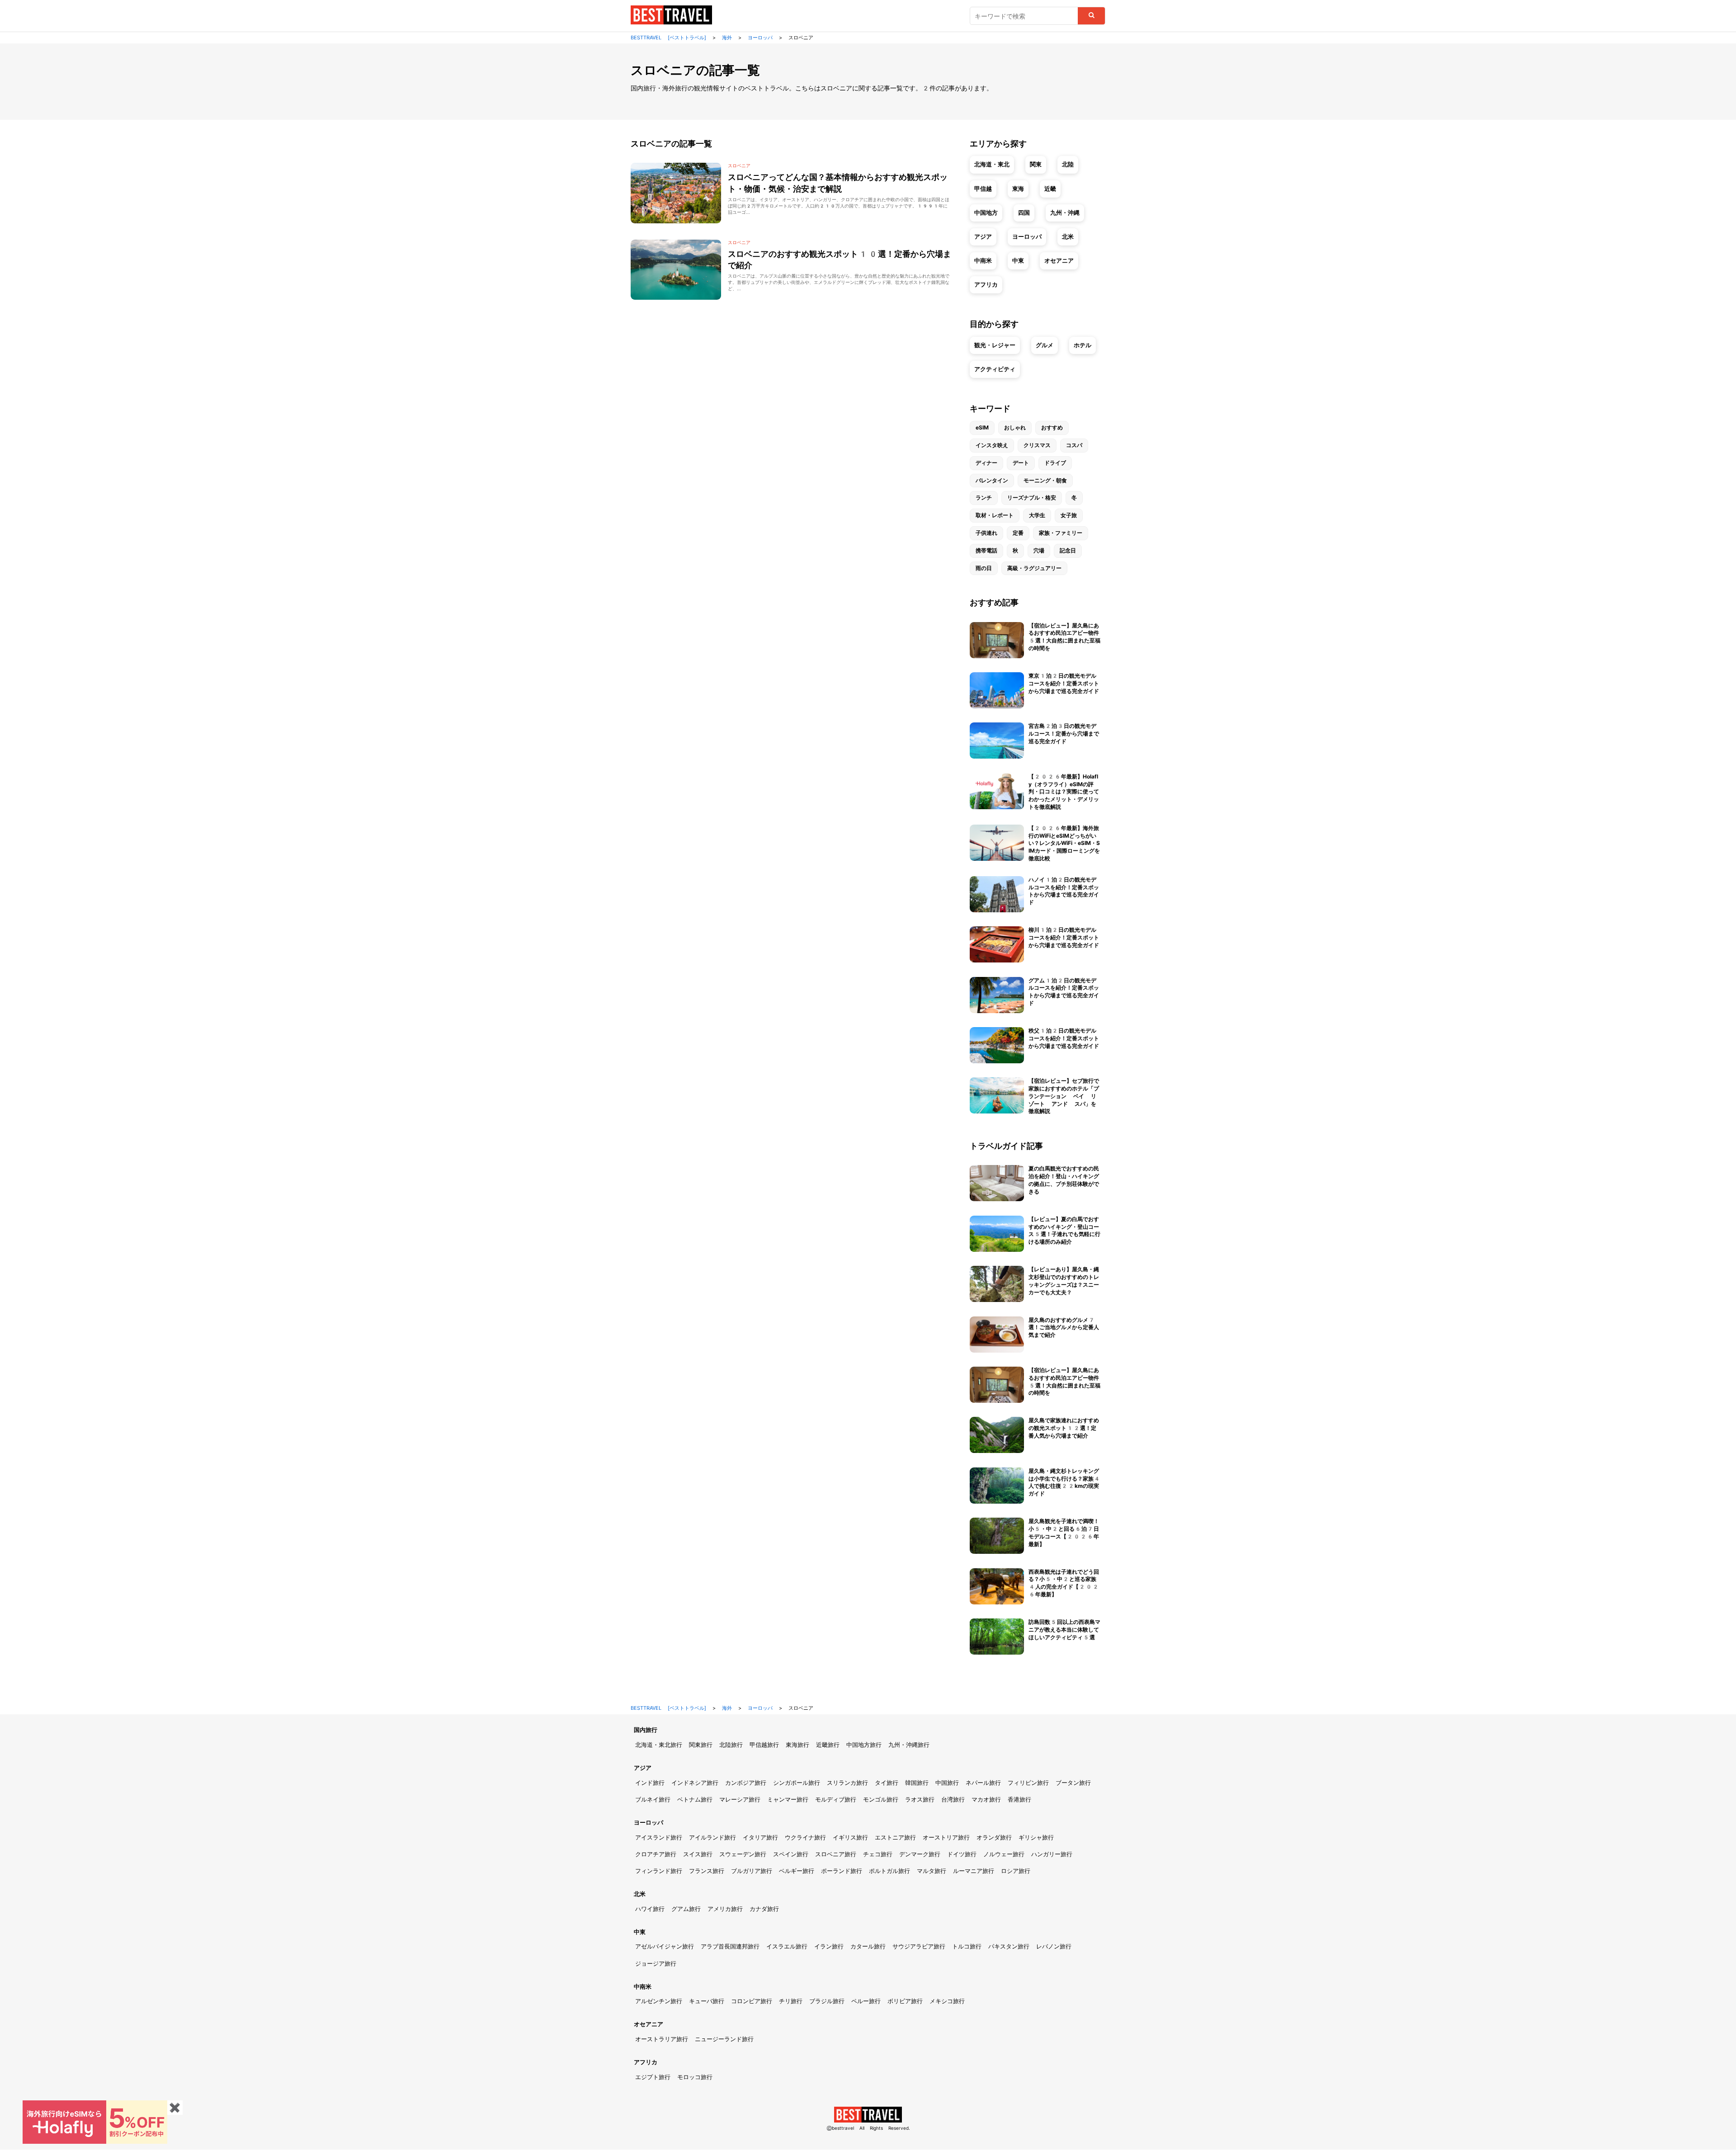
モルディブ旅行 (836, 1800)
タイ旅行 (887, 1783)
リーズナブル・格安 (1032, 498)
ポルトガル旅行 (889, 1871)
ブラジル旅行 (827, 2001)
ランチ (984, 498)
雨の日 (984, 568)
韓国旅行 (917, 1783)
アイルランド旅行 (712, 1837)
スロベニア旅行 (836, 1854)
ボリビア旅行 (905, 2001)
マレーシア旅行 (740, 1800)
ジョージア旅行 (656, 1964)
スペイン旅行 (791, 1854)
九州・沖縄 (1065, 213)
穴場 (1039, 551)
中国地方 (986, 213)
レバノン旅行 (1054, 1946)
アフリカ (986, 285)
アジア (983, 237)
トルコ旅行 (967, 1946)
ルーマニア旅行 (974, 1871)
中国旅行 (947, 1783)
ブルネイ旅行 (653, 1800)
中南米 (983, 261)
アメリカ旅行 (725, 1909)
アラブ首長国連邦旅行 (730, 1946)
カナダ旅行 (764, 1909)
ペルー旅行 (866, 2001)
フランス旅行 (707, 1871)
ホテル (1083, 345)
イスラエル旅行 (787, 1946)
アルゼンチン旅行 (659, 2001)
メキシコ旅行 (947, 2001)
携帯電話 (986, 551)
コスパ (1074, 445)
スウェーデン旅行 (743, 1854)
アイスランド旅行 (659, 1837)
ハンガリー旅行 (1052, 1854)
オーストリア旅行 (946, 1837)
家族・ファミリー (1061, 533)
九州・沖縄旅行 (909, 1745)
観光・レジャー (995, 345)
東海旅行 (797, 1745)
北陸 (1068, 164)
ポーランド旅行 (842, 1871)
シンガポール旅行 (797, 1783)
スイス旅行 (698, 1854)
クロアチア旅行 (656, 1854)
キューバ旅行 (707, 2001)
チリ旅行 (791, 2001)
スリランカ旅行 (847, 1783)
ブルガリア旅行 (752, 1871)
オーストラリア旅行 (662, 2039)
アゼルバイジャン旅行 (665, 1946)
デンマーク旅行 (920, 1854)
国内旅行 (646, 1730)
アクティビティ (995, 369)
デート (1021, 463)
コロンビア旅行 (752, 2001)
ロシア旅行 (1016, 1871)
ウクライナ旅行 (805, 1837)
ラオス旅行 (920, 1800)
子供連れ (986, 533)
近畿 (1050, 189)
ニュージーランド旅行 (724, 2039)
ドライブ (1055, 463)
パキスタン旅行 (1009, 1946)
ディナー (986, 463)
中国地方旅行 (864, 1745)
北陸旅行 (731, 1745)
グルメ (1045, 345)
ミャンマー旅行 (788, 1800)
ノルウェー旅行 (1004, 1854)
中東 (1018, 261)
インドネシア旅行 (695, 1783)
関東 (1036, 164)
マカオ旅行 (986, 1800)
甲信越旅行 (764, 1745)
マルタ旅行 (932, 1871)
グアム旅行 (686, 1909)
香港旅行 (1019, 1800)
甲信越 (983, 189)
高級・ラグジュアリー (1034, 568)
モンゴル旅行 (881, 1800)
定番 (1018, 533)
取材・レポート (995, 515)
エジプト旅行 (653, 2077)
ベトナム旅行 (695, 1800)
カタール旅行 (868, 1946)
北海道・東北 (992, 164)
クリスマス (1037, 445)
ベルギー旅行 (797, 1871)
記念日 (1068, 551)
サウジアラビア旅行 (919, 1946)
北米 (1068, 237)
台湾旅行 (953, 1800)
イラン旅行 (829, 1946)
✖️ (175, 2108)
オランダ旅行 (994, 1837)
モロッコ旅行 (695, 2077)
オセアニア (1059, 261)
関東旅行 (701, 1745)
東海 (1018, 189)
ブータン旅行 (1073, 1783)
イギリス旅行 (850, 1837)
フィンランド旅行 (659, 1871)
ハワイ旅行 (650, 1909)
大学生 (1037, 515)
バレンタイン (992, 481)
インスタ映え (992, 445)
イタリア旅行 (760, 1837)
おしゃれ (1015, 428)
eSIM (982, 428)
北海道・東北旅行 (659, 1745)
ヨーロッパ (1027, 237)
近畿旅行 (828, 1745)
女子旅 (1069, 515)
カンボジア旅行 (746, 1783)
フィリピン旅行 (1028, 1783)
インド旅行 (650, 1783)
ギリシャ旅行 (1036, 1837)
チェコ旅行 (878, 1854)
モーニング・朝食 (1045, 481)
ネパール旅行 (983, 1783)
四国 (1024, 213)
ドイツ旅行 (962, 1854)
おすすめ (1052, 428)
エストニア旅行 (895, 1837)
